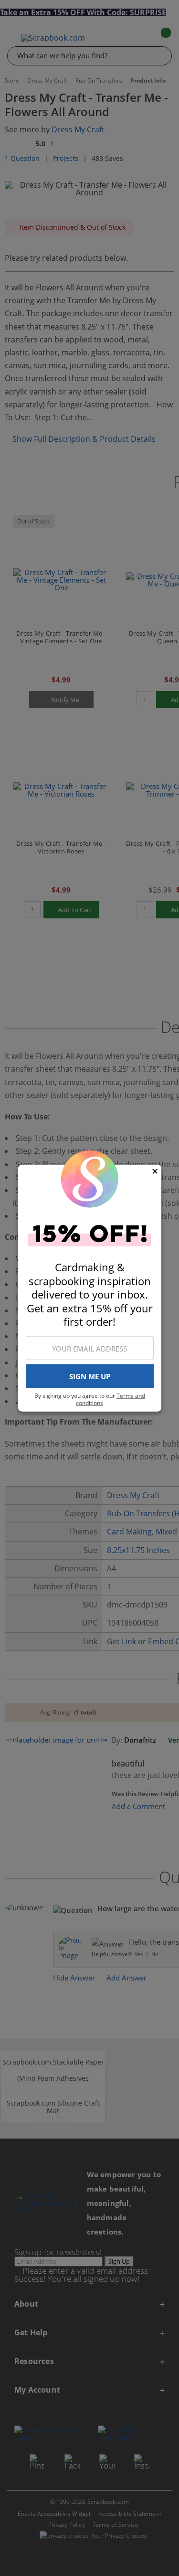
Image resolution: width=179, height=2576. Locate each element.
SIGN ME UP (90, 1376)
